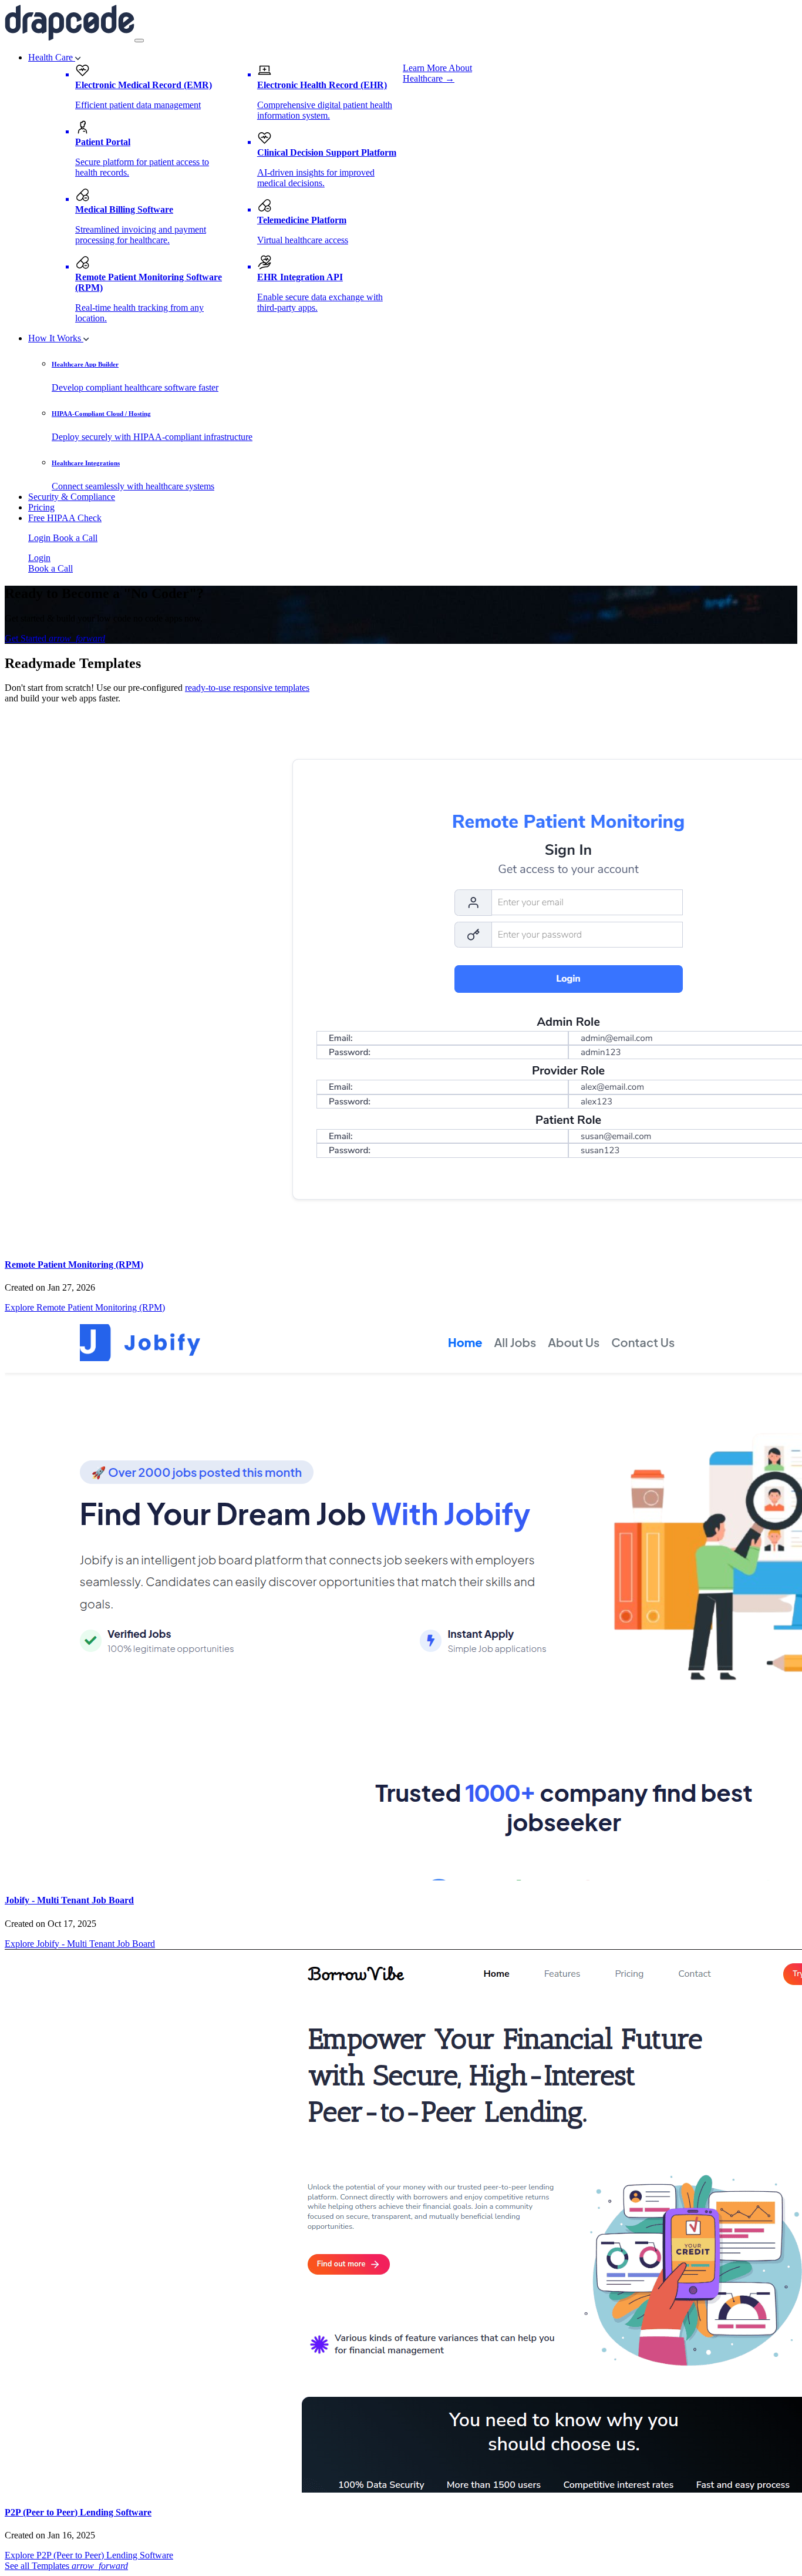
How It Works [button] (56, 338)
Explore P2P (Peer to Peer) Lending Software (89, 2555)
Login (41, 538)
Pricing (41, 507)
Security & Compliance (72, 497)
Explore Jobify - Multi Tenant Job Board (80, 1944)
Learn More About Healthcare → (437, 73)
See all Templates (66, 2566)
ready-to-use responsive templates (247, 688)
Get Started (55, 638)
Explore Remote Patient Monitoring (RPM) (85, 1307)
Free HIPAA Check (65, 518)
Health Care (52, 57)
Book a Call (75, 538)
